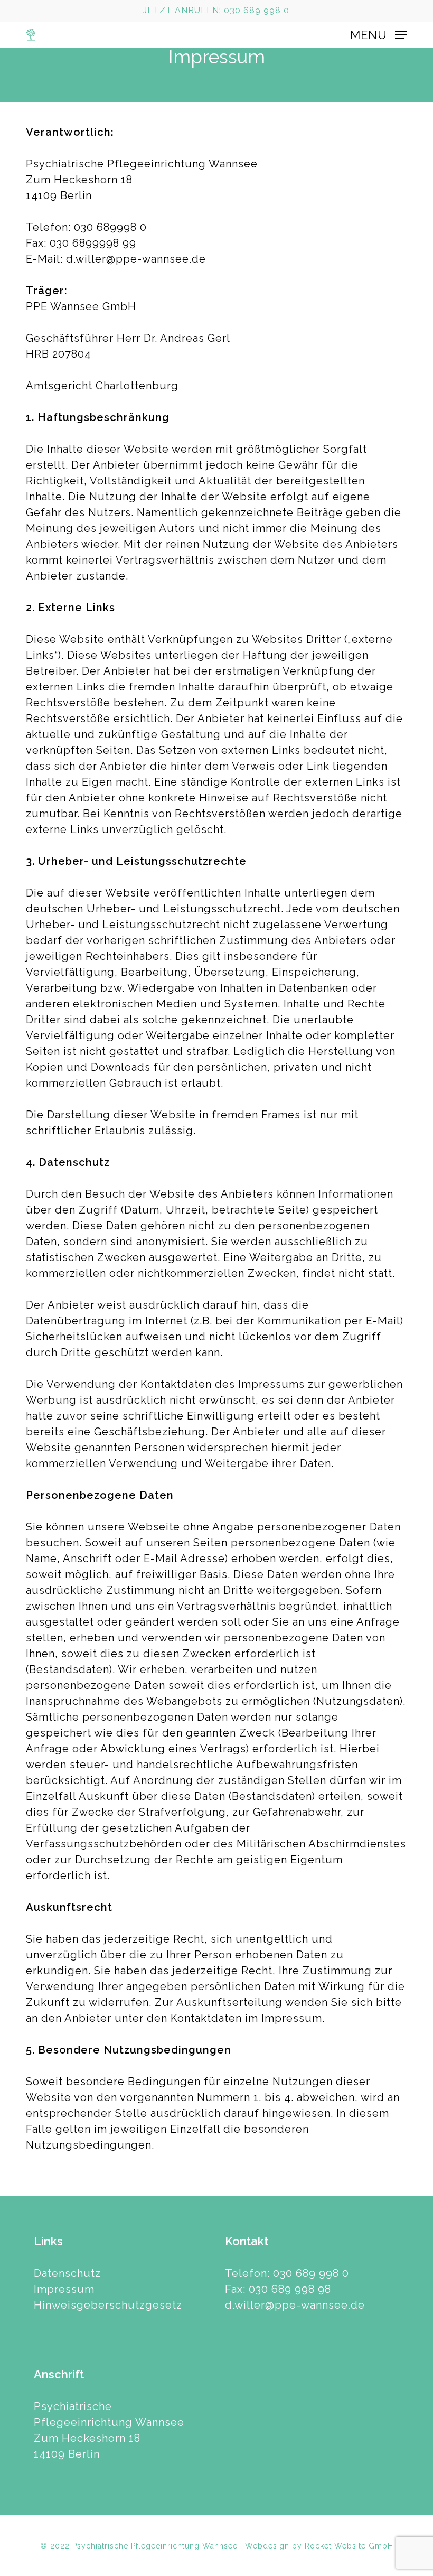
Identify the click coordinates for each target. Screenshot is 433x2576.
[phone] (30, 11)
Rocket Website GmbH (349, 2546)
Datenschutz (67, 2273)
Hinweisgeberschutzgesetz (108, 2305)
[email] (47, 11)
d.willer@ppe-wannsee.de (295, 2305)
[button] (378, 34)
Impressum (64, 2289)
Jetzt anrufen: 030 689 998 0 (216, 10)
